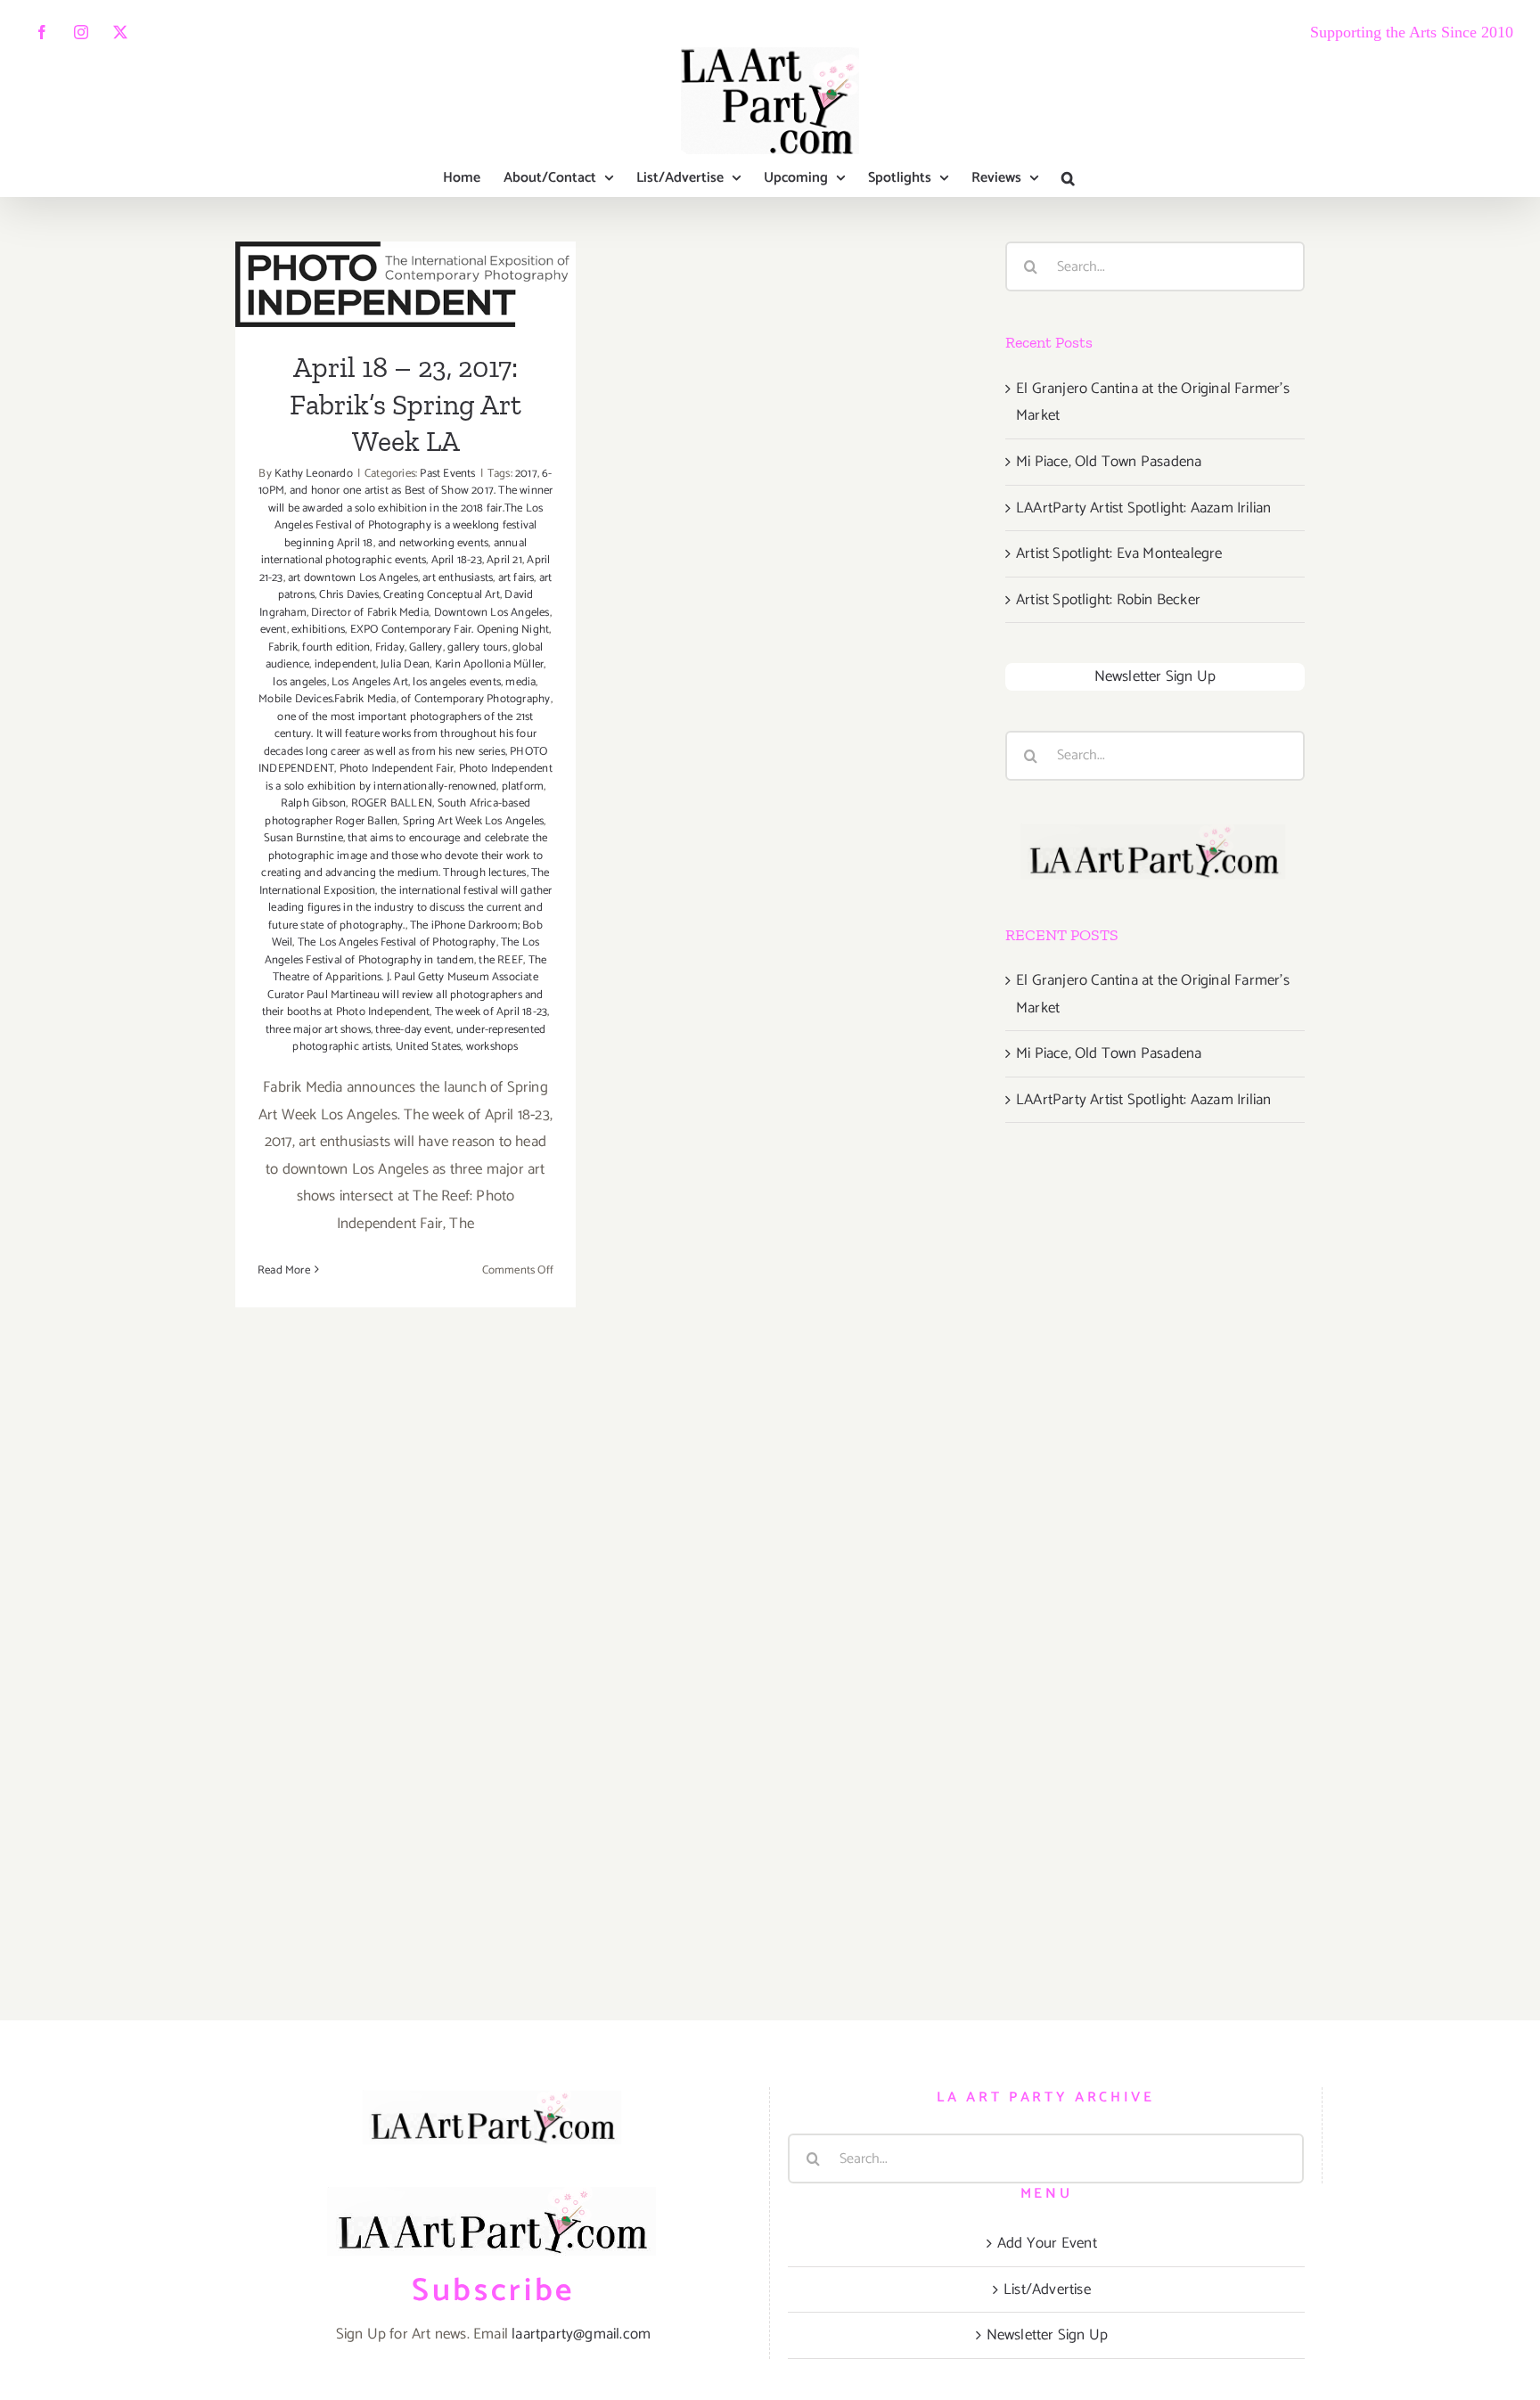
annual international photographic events (394, 552)
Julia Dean (405, 664)
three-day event (413, 1030)
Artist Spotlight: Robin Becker (1108, 600)
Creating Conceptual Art (442, 595)
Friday (390, 647)
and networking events (433, 543)
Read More (284, 1270)
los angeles (299, 682)
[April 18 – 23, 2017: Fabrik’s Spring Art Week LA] (405, 284)
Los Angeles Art (370, 682)
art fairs (516, 578)
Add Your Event (1047, 2243)
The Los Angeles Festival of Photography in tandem (402, 951)
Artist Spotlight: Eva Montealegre (1119, 553)
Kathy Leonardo (314, 474)
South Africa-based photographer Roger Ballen (397, 812)
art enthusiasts (458, 578)
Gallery (426, 647)
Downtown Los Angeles (492, 613)
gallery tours (478, 647)
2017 (526, 474)
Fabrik (283, 647)
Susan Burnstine (303, 838)
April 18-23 (457, 560)
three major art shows (318, 1030)
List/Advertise (1047, 2289)
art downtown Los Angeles (353, 578)
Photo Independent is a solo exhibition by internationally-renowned (409, 778)
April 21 (504, 560)
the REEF (501, 960)
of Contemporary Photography (475, 699)
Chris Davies (348, 595)
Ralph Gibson (313, 803)
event (274, 630)
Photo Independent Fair (397, 769)
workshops (492, 1047)
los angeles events (457, 682)
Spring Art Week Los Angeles (473, 821)
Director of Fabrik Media (370, 613)
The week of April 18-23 (491, 1012)
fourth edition (336, 647)
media (520, 682)
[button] (1068, 178)
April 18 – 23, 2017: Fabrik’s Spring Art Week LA (405, 404)
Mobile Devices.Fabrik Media (327, 699)
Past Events (447, 474)
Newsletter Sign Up (1155, 676)
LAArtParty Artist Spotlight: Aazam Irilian (1143, 508)
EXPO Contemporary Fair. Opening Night (450, 630)
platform (523, 786)
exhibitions (318, 630)
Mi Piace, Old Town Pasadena (1109, 462)
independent (345, 664)
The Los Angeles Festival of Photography (397, 942)
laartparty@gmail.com (581, 2334)
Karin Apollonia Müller (489, 664)
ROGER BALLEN (392, 803)
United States (429, 1047)
